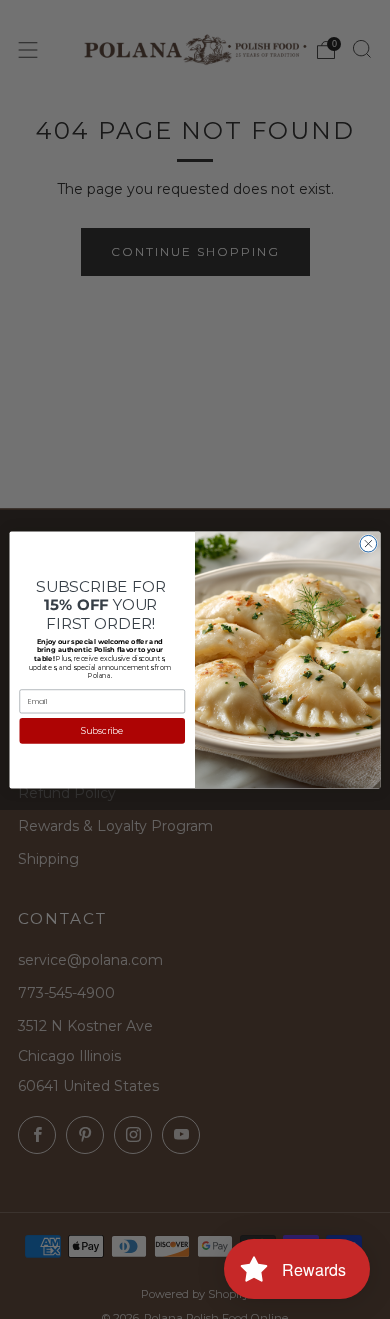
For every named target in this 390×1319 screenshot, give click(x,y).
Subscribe (102, 730)
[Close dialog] (368, 543)
